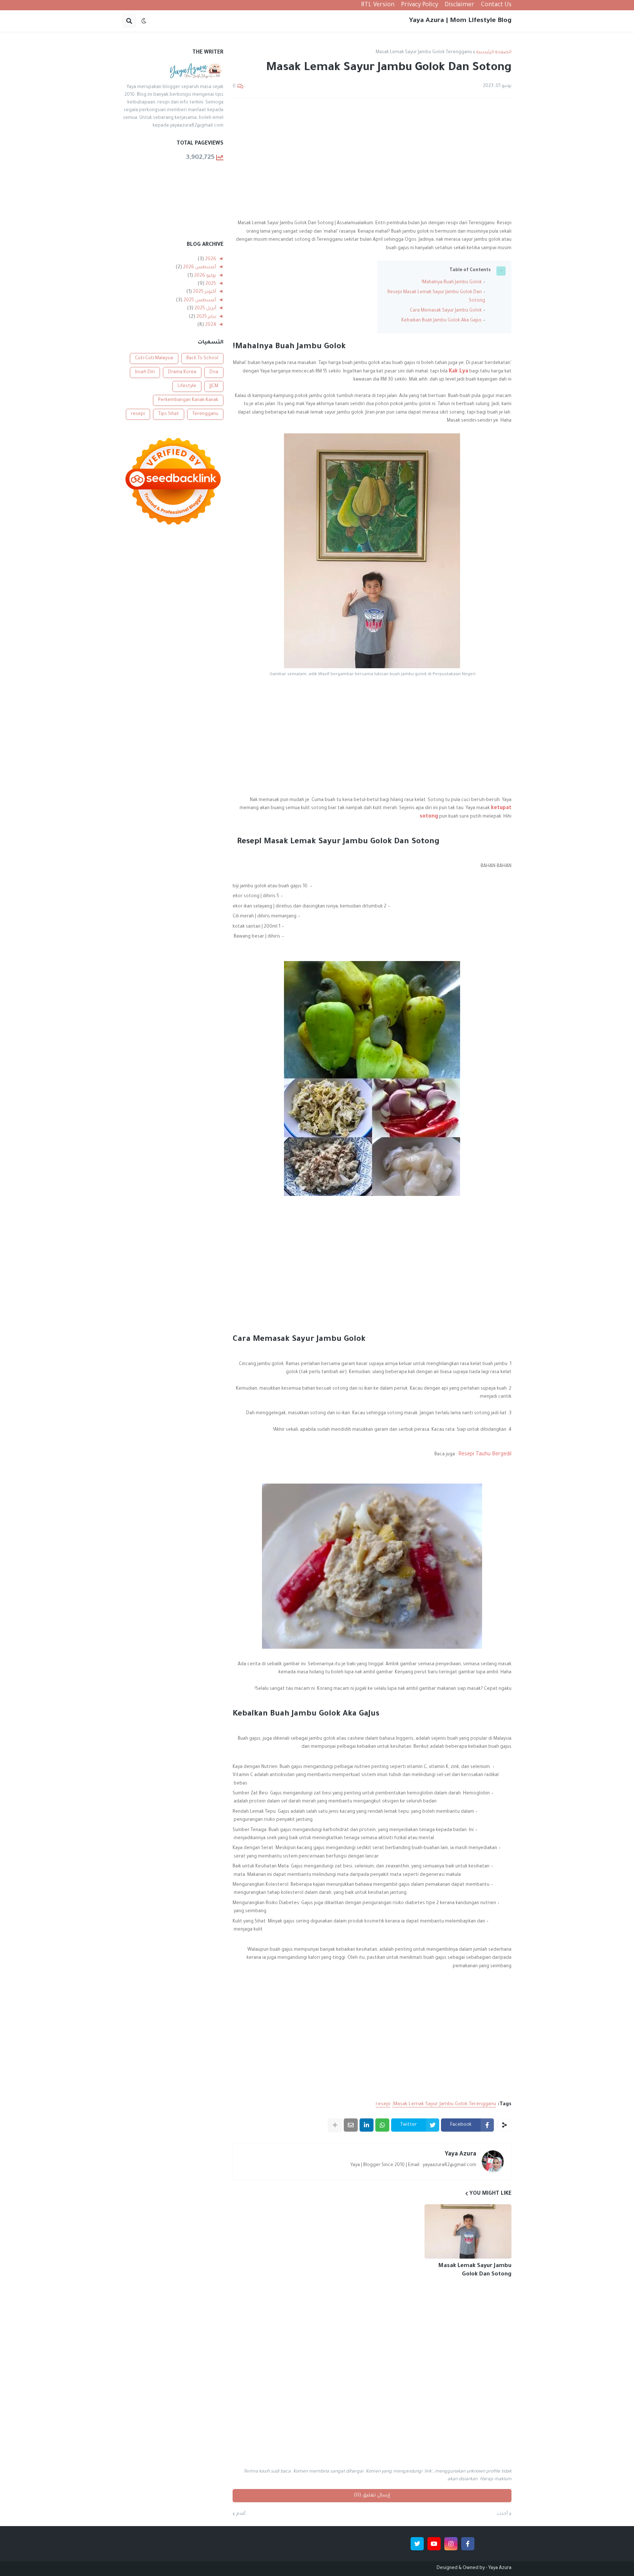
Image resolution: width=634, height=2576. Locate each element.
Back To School (202, 359)
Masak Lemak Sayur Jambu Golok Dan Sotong (475, 2270)
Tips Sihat (169, 414)
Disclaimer (460, 5)
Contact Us (496, 5)
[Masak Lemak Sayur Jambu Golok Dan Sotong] (468, 2231)
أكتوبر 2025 (204, 292)
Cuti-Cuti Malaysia (154, 359)
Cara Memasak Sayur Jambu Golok (446, 311)
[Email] (351, 2125)
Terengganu (205, 414)
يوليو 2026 (205, 276)
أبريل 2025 (205, 309)
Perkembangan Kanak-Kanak (188, 400)
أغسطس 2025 (199, 301)
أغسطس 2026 (199, 268)
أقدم (241, 2514)
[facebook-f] (468, 2544)
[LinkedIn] (367, 2125)
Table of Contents (470, 270)
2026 (210, 259)
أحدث (502, 2514)
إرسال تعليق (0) (372, 2495)
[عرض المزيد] (335, 2125)
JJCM (214, 386)
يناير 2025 (206, 317)
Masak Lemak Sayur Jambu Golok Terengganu (424, 52)
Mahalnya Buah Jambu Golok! (452, 283)
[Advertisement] (372, 159)
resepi (383, 2104)
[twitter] (417, 2544)
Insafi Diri (145, 372)
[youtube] (434, 2544)
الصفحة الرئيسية (494, 52)
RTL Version (378, 5)
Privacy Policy (420, 5)
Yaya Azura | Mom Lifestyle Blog (460, 21)
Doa (214, 372)
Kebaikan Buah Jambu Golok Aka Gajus (442, 321)
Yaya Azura (460, 2154)
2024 (210, 325)
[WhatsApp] (382, 2125)
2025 (210, 284)
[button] (144, 21)
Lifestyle (187, 386)
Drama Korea (182, 372)
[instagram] (451, 2544)
